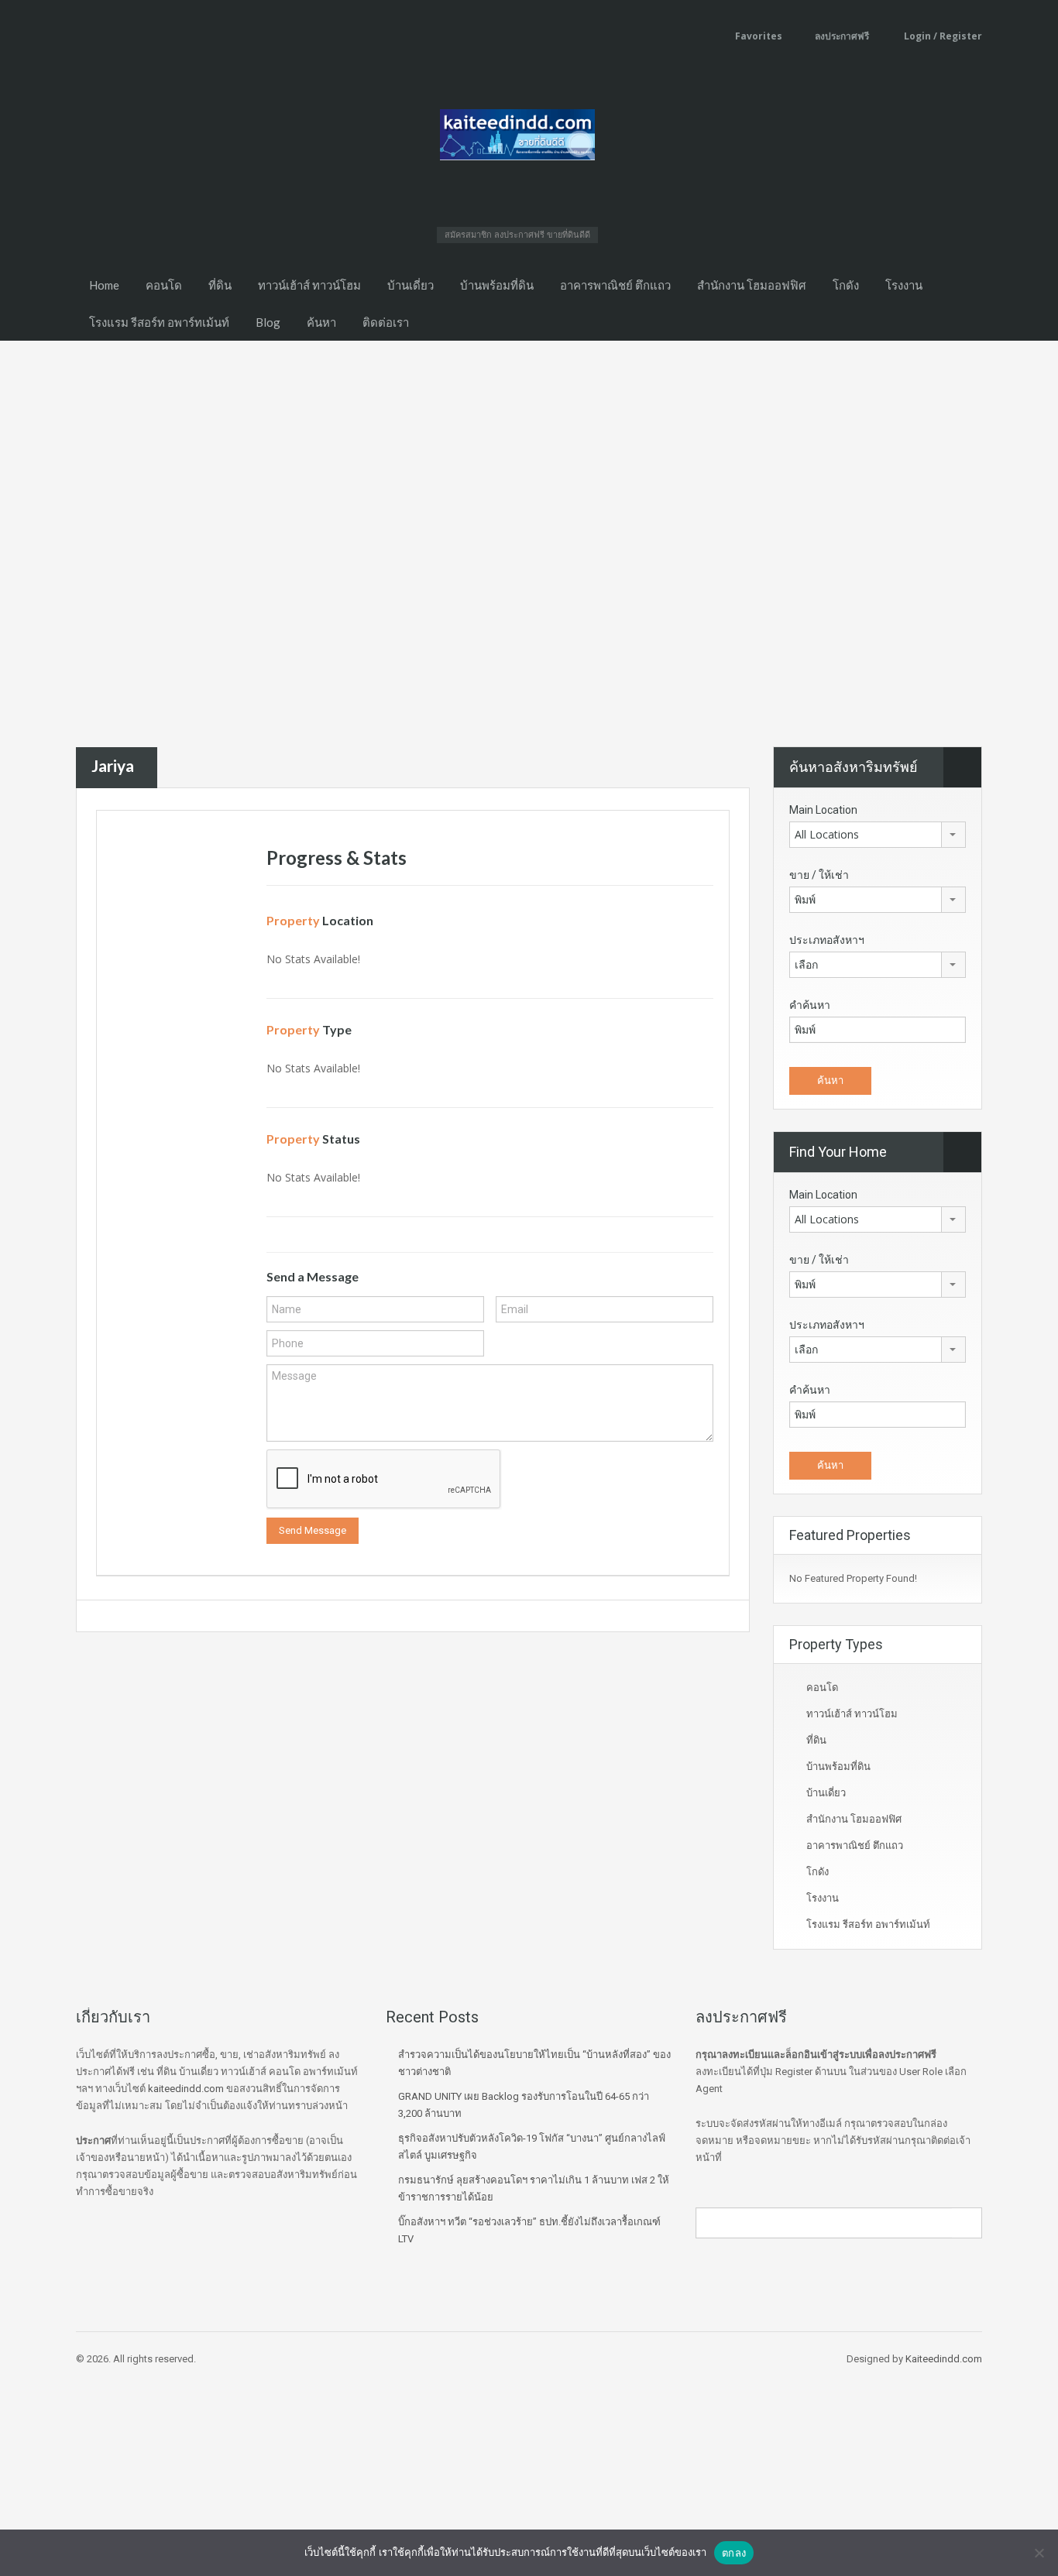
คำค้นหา (810, 1005)
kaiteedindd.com (186, 2089)
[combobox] (878, 835)
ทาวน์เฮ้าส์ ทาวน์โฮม (309, 285)
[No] (1039, 2553)
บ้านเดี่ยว (410, 285)
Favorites (759, 36)
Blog (268, 322)
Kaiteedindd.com (944, 2359)
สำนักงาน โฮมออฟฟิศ (752, 285)
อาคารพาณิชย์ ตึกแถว (615, 285)
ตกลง (734, 2553)
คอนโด (164, 285)
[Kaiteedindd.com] (517, 139)
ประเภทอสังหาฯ (827, 940)
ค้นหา (321, 322)
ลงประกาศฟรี (842, 36)
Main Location (823, 810)
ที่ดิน (220, 285)
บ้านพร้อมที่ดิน (497, 285)
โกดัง (846, 285)
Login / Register (942, 36)
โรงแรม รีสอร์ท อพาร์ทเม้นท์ (159, 322)
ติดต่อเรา (386, 322)
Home (104, 285)
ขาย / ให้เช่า (819, 875)
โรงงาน (904, 285)
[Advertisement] (529, 457)
